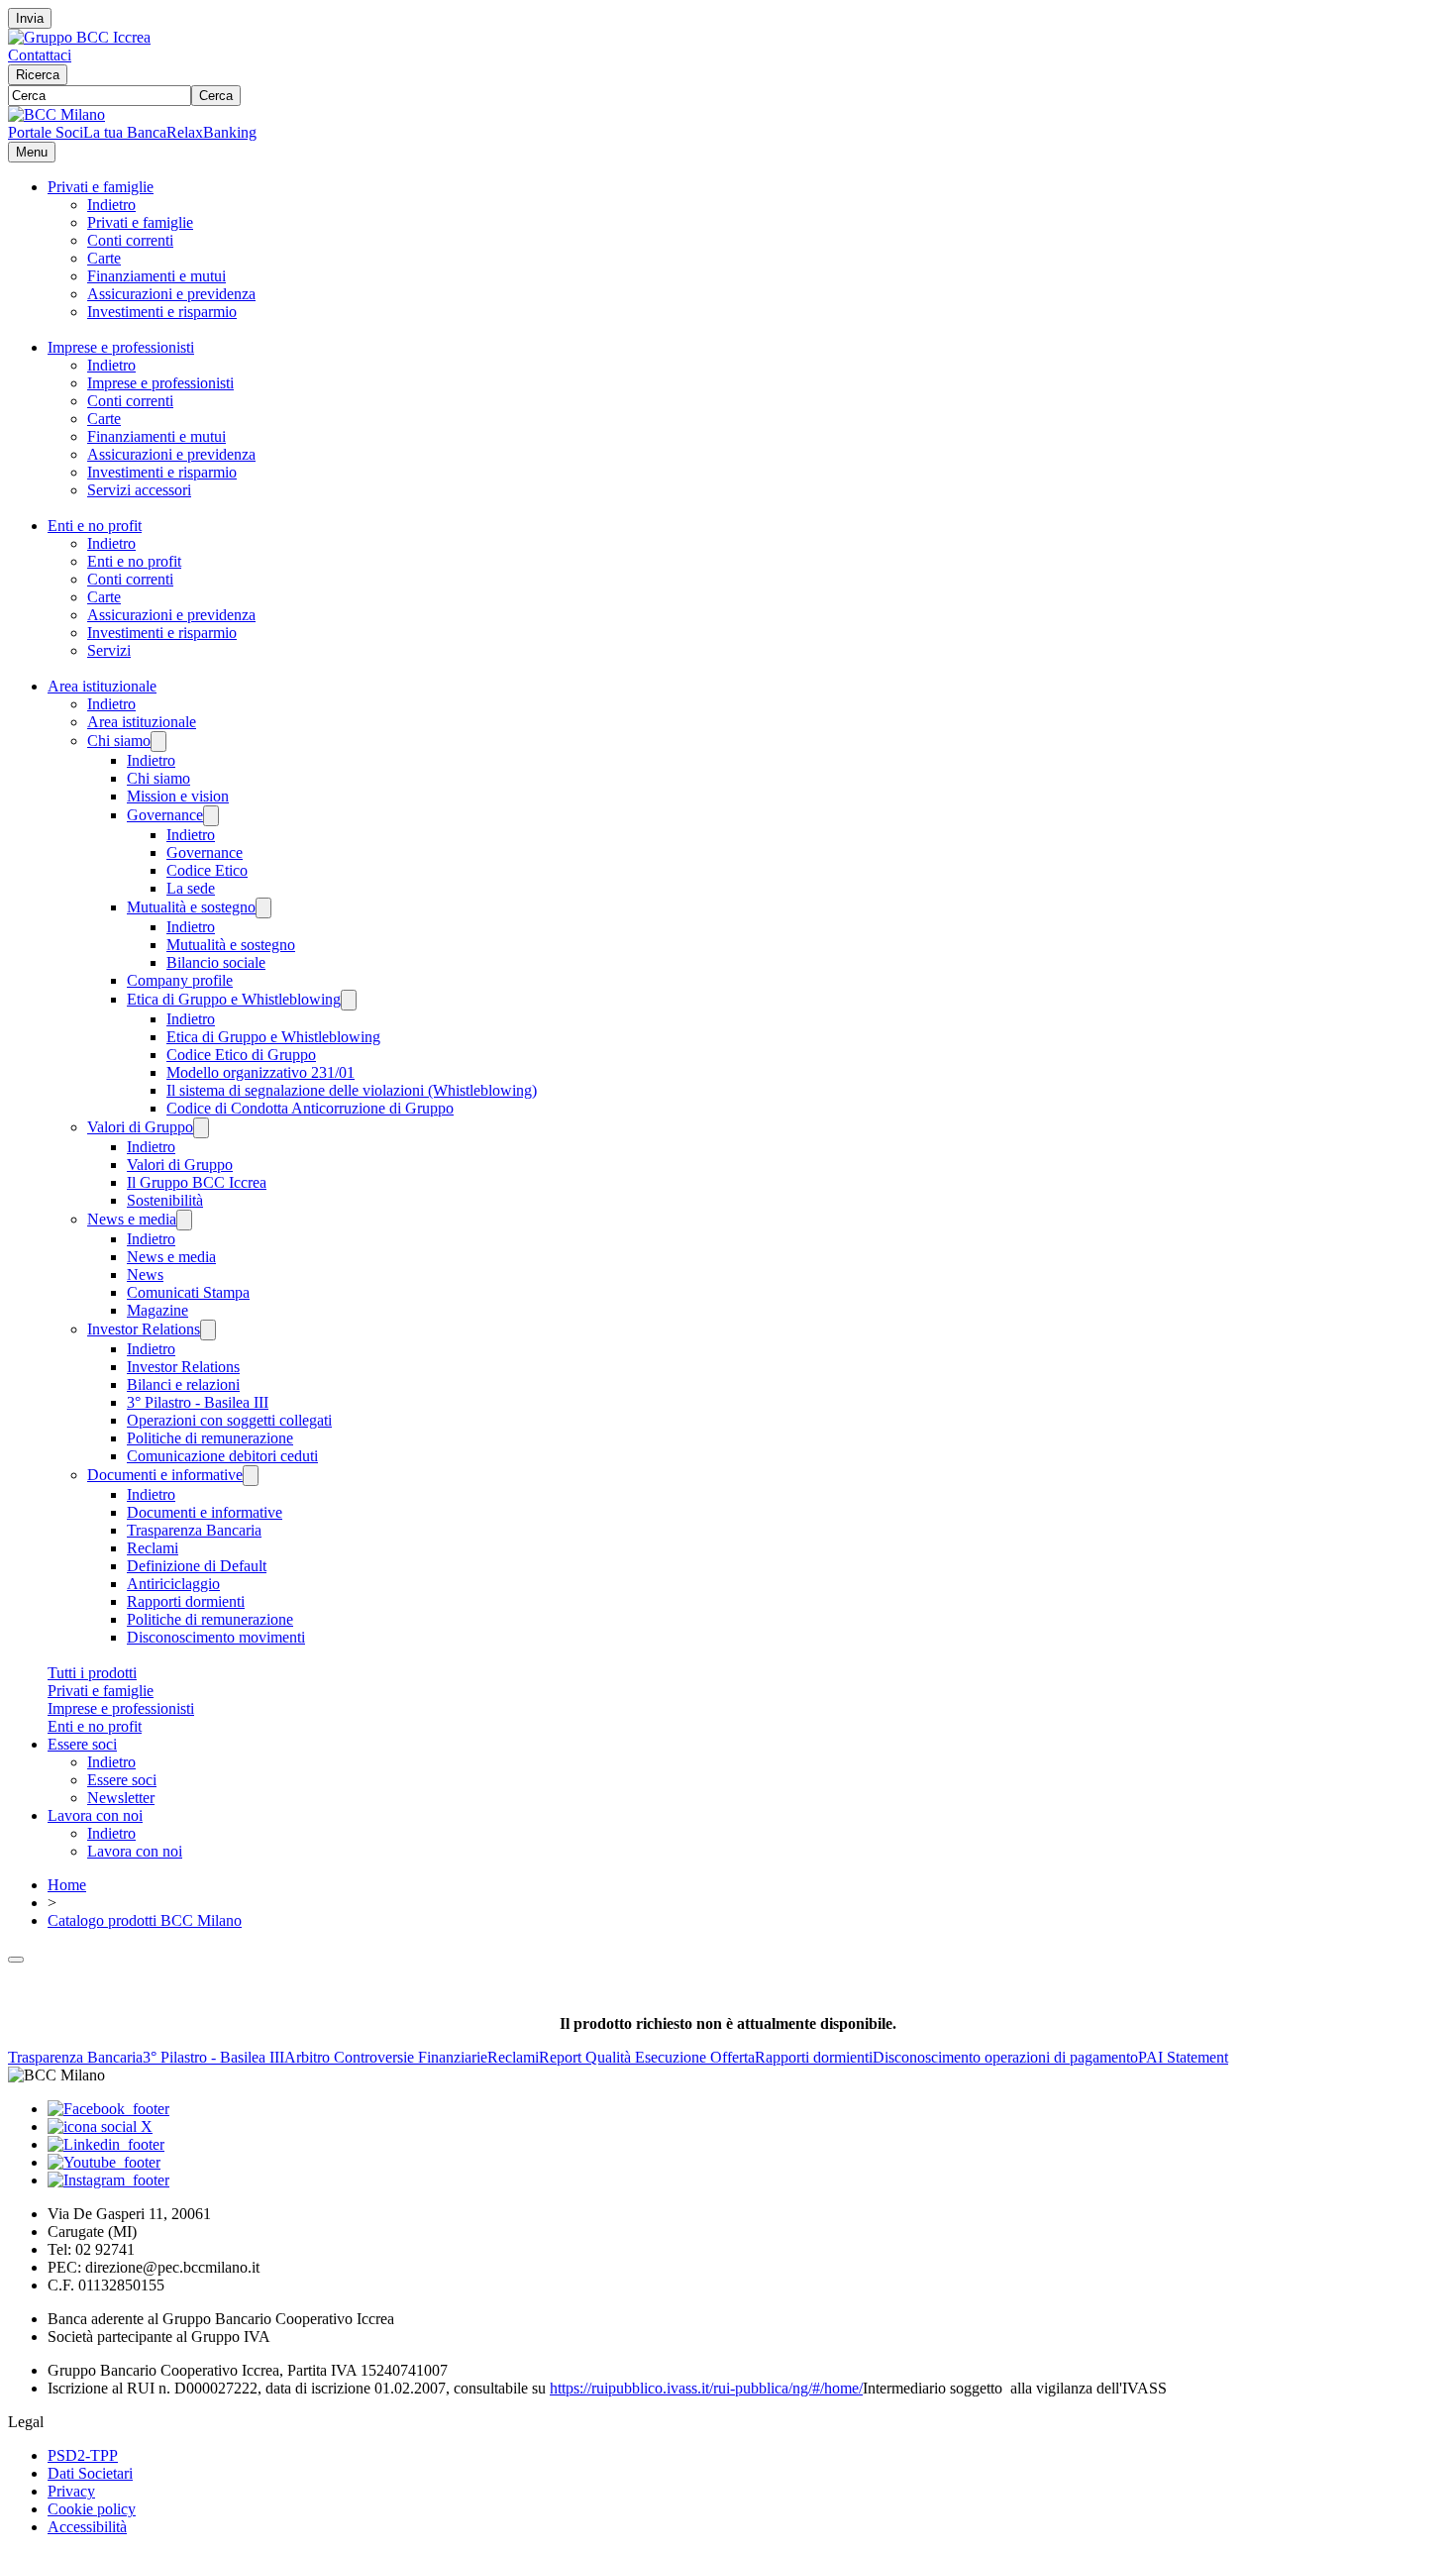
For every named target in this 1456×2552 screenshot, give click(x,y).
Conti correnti (130, 240)
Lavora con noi (95, 1815)
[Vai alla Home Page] (56, 114)
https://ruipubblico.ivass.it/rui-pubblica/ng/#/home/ (706, 2388)
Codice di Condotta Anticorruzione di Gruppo (310, 1108)
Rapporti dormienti (186, 1601)
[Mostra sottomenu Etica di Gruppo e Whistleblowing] (349, 1000)
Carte (104, 258)
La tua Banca (125, 132)
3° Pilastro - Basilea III (198, 1402)
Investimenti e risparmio (162, 312)
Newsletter (121, 1798)
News (145, 1275)
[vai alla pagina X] (100, 2127)
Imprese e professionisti (121, 347)
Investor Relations (144, 1329)
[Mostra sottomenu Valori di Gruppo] (201, 1128)
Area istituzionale (102, 686)
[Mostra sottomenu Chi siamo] (158, 742)
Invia (30, 18)
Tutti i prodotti (92, 1673)
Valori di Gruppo (140, 1127)
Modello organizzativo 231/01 (260, 1072)
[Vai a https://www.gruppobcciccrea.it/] (79, 37)
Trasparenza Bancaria (194, 1530)
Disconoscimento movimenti (216, 1637)
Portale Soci (46, 132)
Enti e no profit (95, 526)
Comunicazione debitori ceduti (222, 1456)
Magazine (157, 1310)
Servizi (109, 650)
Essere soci (82, 1744)
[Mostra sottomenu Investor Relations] (208, 1330)
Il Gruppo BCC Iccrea (197, 1182)
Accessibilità (87, 2527)
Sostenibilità (165, 1200)
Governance (165, 815)
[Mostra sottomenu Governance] (211, 816)
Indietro (111, 205)
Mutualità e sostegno (191, 907)
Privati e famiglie (101, 187)
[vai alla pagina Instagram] (108, 2180)
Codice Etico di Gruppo (241, 1055)
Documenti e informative (165, 1475)
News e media (132, 1219)
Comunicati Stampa (188, 1292)
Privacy (71, 2491)
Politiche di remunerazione (210, 1438)
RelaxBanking (211, 132)
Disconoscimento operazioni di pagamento (1005, 2057)
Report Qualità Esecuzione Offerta (647, 2057)
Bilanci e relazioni (183, 1384)
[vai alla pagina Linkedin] (106, 2144)
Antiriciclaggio (173, 1584)
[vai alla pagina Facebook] (108, 2109)
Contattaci (40, 55)
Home (67, 1885)
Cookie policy (92, 2509)
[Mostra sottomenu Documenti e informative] (251, 1476)
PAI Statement (1183, 2057)
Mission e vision (178, 796)
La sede (191, 888)
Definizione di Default (197, 1566)
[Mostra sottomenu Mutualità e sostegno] (263, 908)
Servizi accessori (139, 490)
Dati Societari (90, 2473)
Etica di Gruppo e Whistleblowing (234, 999)
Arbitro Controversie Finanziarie (386, 2057)
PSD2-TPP (83, 2455)
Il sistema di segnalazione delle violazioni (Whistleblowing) (352, 1090)
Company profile (180, 980)
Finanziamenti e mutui (156, 276)
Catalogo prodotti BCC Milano (145, 1920)
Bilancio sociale (216, 962)
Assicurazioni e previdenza (171, 294)
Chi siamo (119, 741)
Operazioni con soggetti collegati (229, 1420)
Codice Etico (207, 870)
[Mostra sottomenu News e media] (184, 1220)
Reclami (153, 1548)
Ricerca (38, 75)
